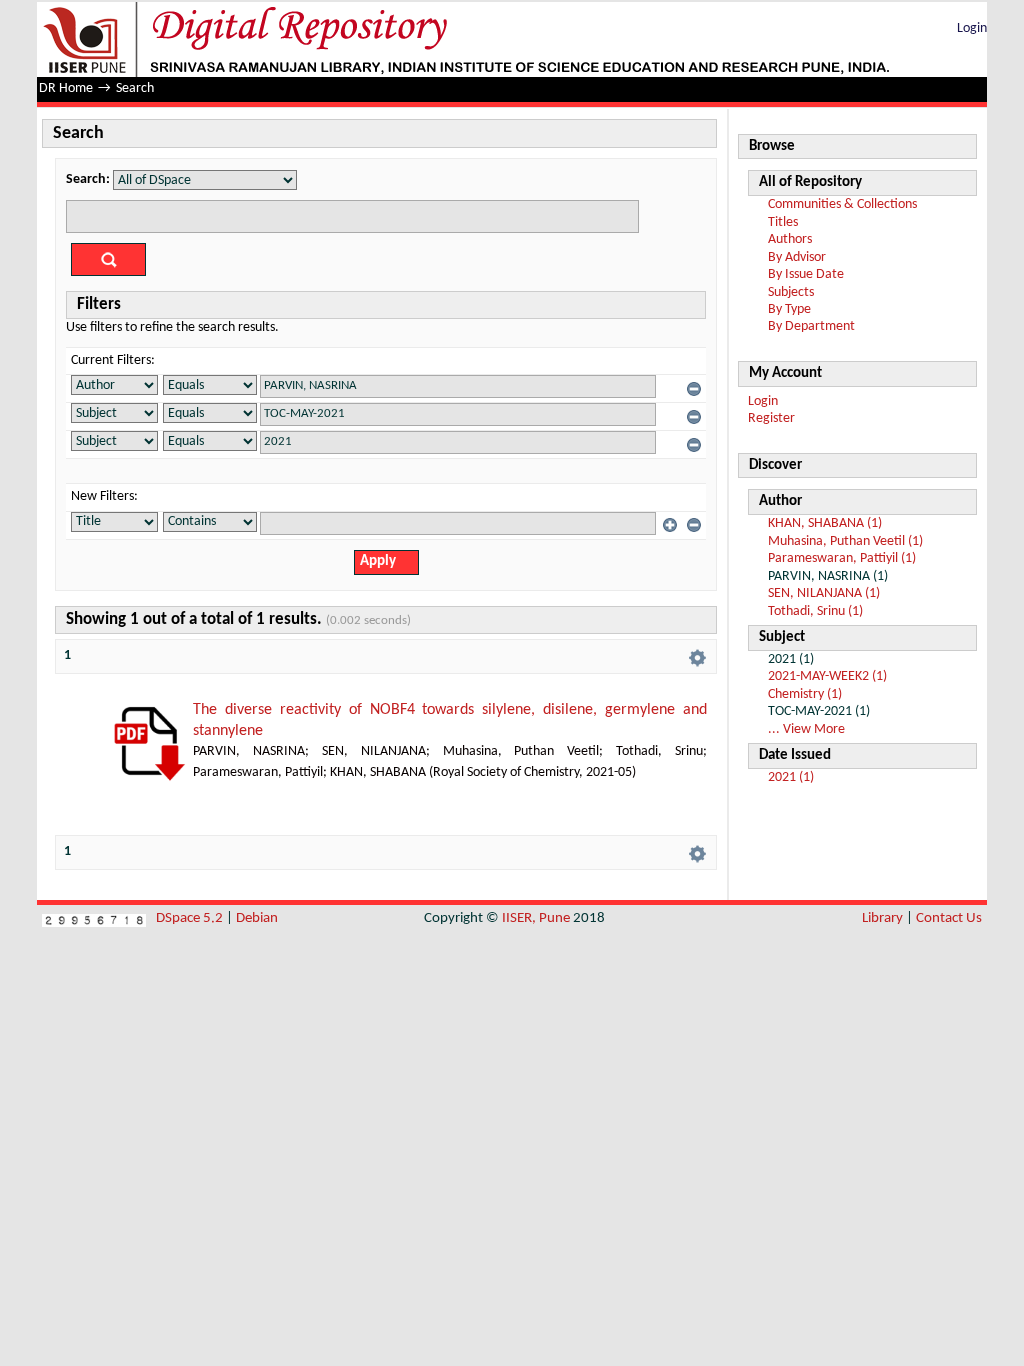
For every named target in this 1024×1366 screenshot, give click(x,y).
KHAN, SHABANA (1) (825, 523)
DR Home (66, 88)
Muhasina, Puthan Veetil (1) (845, 541)
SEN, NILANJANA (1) (824, 593)
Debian (257, 918)
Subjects (791, 292)
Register (771, 418)
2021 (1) (791, 777)
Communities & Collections (842, 204)
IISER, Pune (536, 918)
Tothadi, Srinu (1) (815, 611)
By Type (789, 309)
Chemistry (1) (805, 694)
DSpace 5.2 (191, 918)
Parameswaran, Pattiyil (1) (842, 558)
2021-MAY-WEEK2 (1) (827, 676)
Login (972, 28)
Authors (790, 239)
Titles (783, 222)
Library (882, 918)
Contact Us (949, 918)
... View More (806, 729)
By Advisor (797, 257)
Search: (88, 179)
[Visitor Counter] (94, 918)
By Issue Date (806, 274)
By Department (811, 326)
